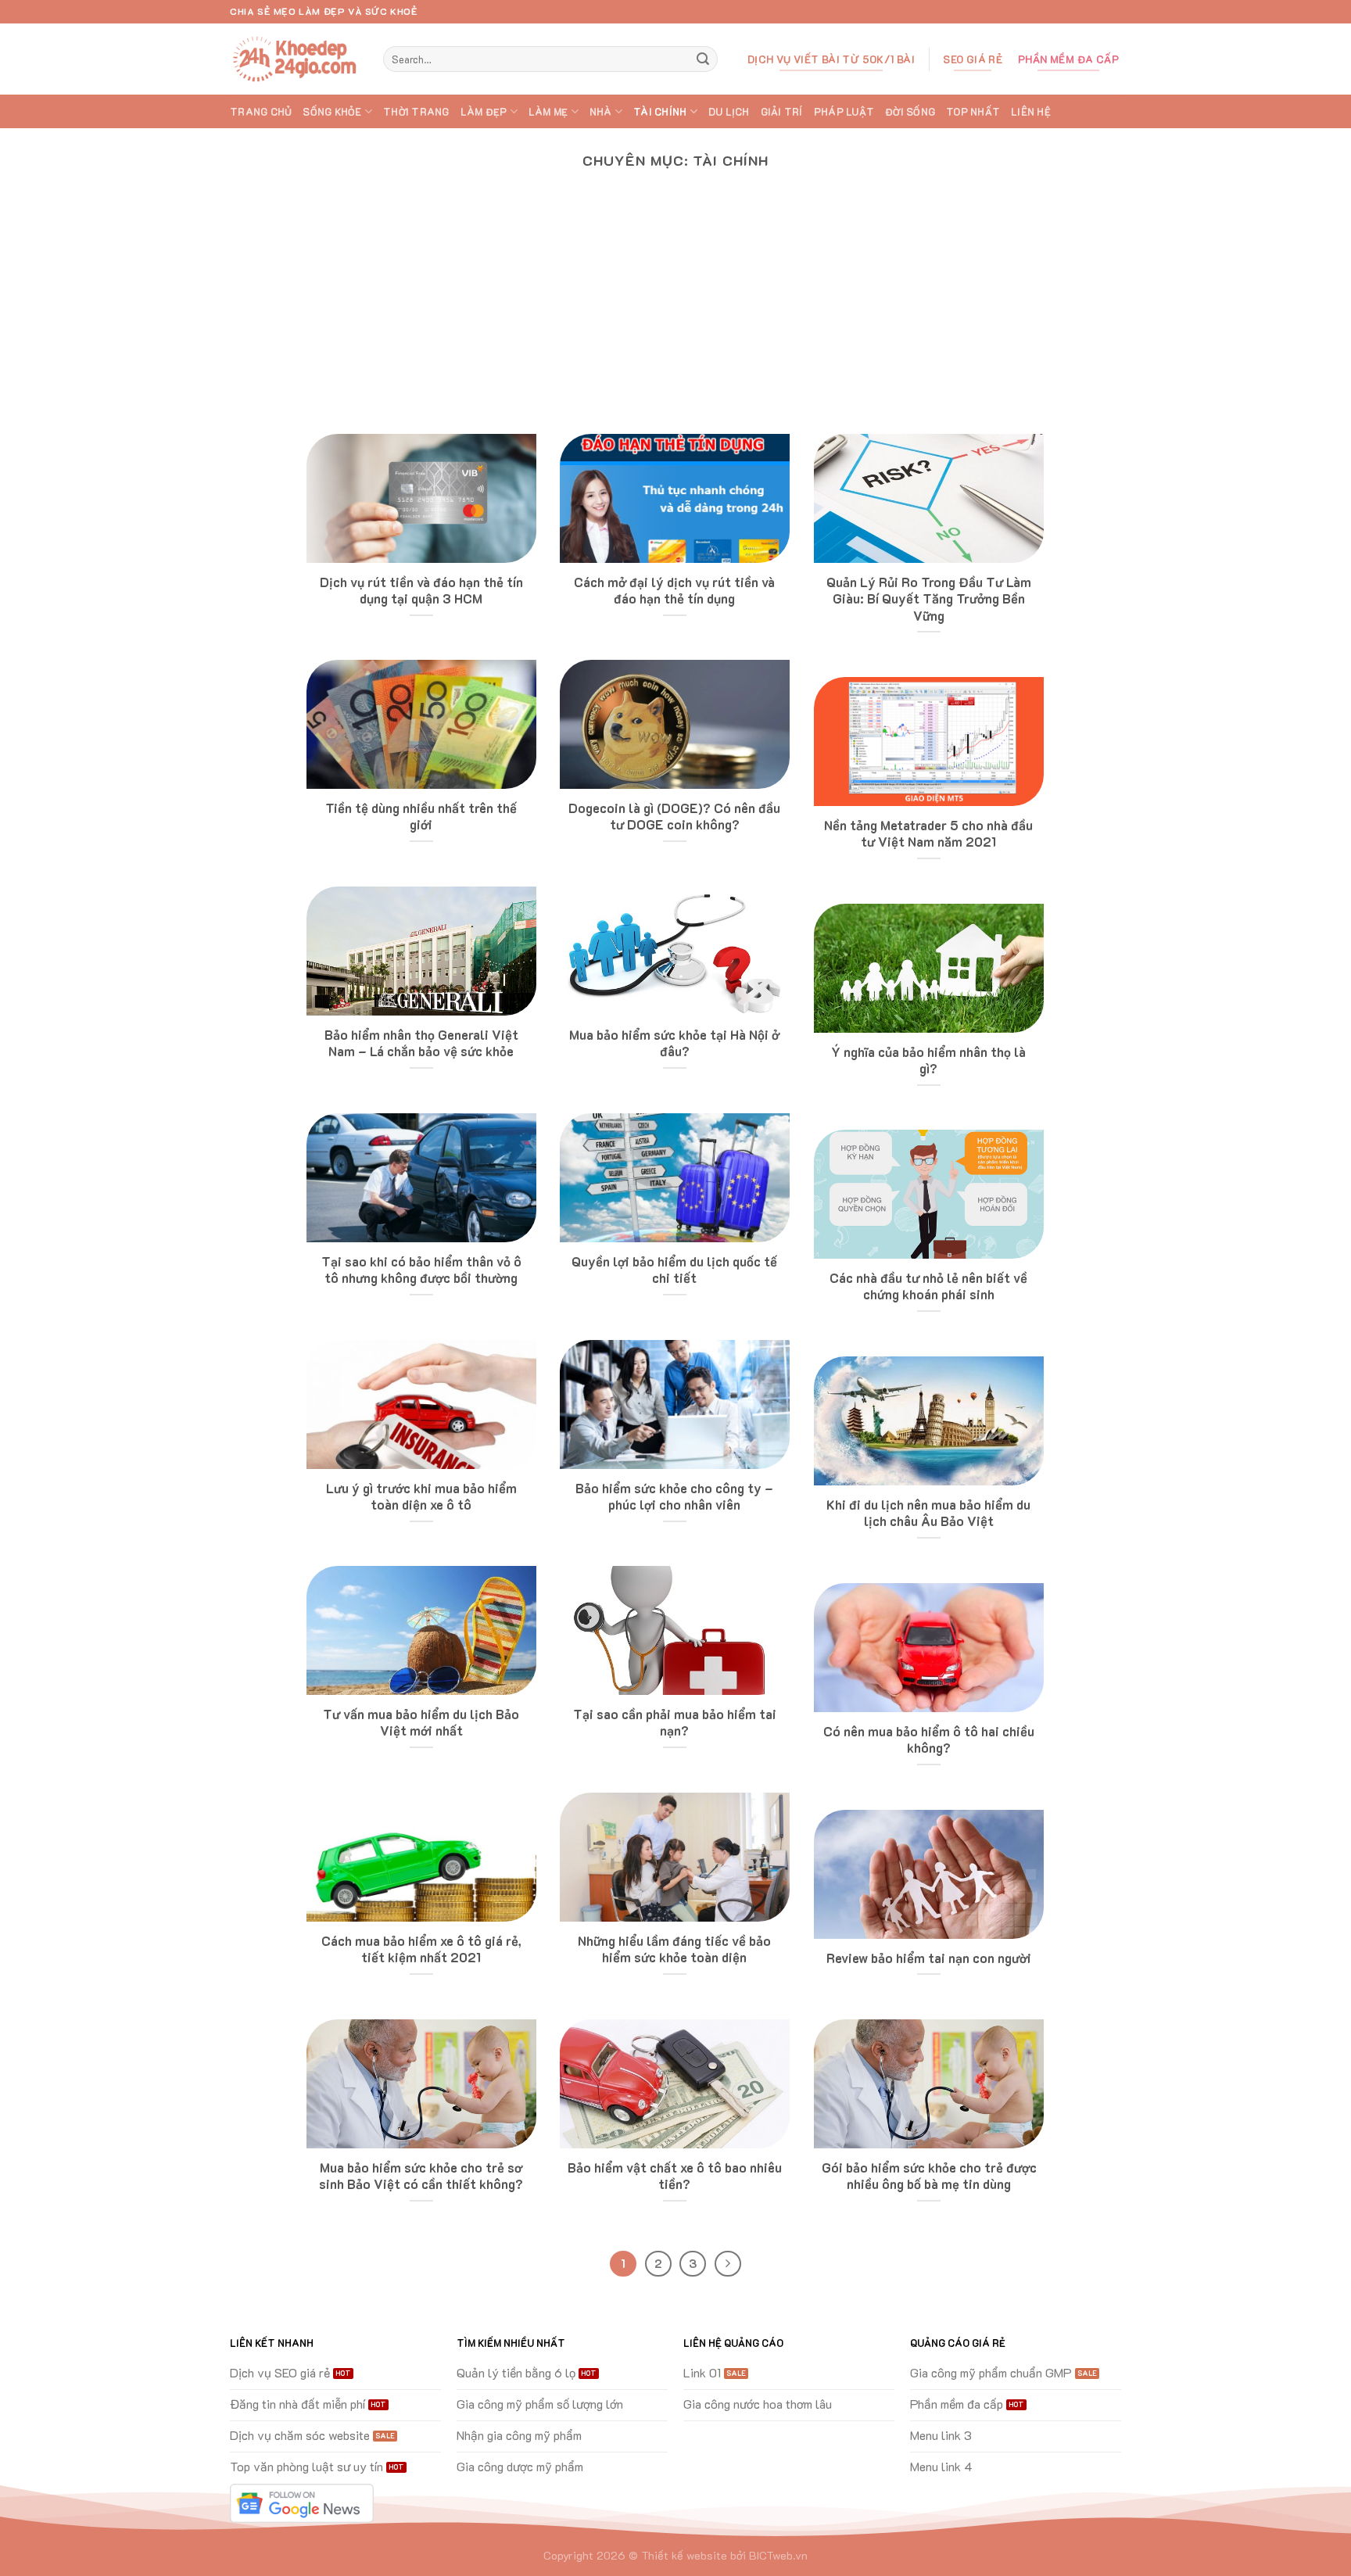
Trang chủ (261, 112)
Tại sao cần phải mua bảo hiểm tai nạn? (675, 1723)
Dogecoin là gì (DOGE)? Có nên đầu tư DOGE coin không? (674, 817)
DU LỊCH (729, 112)
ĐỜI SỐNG (910, 112)
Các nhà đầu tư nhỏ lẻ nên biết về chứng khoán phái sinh (928, 1286)
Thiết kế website (684, 2555)
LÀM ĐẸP (484, 112)
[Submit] (703, 59)
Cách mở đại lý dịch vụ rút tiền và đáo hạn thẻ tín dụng (674, 591)
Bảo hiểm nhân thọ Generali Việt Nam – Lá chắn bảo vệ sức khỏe (421, 1043)
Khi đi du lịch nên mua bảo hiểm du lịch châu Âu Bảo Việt (928, 1513)
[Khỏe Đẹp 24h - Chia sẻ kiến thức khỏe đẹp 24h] (295, 59)
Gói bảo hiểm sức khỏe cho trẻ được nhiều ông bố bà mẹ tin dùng (929, 2176)
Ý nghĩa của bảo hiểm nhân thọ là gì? (928, 1060)
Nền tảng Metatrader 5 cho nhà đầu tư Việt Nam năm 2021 (928, 834)
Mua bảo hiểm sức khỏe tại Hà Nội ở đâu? (674, 1043)
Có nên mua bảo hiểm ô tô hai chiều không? (929, 1740)
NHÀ (601, 112)
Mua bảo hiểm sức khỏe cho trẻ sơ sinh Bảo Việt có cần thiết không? (421, 2176)
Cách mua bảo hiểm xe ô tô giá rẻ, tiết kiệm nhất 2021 (421, 1949)
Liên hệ (1031, 112)
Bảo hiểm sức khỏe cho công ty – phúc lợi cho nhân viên (674, 1497)
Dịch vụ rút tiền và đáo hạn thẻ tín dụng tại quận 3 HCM (421, 591)
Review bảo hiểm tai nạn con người (929, 1958)
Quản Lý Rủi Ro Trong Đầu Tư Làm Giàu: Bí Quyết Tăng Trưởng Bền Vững (929, 599)
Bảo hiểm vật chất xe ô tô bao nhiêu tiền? (675, 2176)
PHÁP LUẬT (844, 112)
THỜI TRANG (416, 112)
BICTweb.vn (778, 2555)
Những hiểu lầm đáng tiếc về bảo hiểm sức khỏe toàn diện (674, 1949)
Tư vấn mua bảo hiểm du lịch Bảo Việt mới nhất (421, 1723)
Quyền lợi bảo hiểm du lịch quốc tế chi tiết (674, 1270)
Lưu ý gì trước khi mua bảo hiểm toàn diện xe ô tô (421, 1497)
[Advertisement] (675, 317)
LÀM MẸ (548, 112)
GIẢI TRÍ (782, 112)
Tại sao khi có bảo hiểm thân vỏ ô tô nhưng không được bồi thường (421, 1270)
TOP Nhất (973, 112)
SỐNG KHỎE (332, 112)
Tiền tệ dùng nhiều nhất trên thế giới (421, 817)
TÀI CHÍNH (660, 112)
